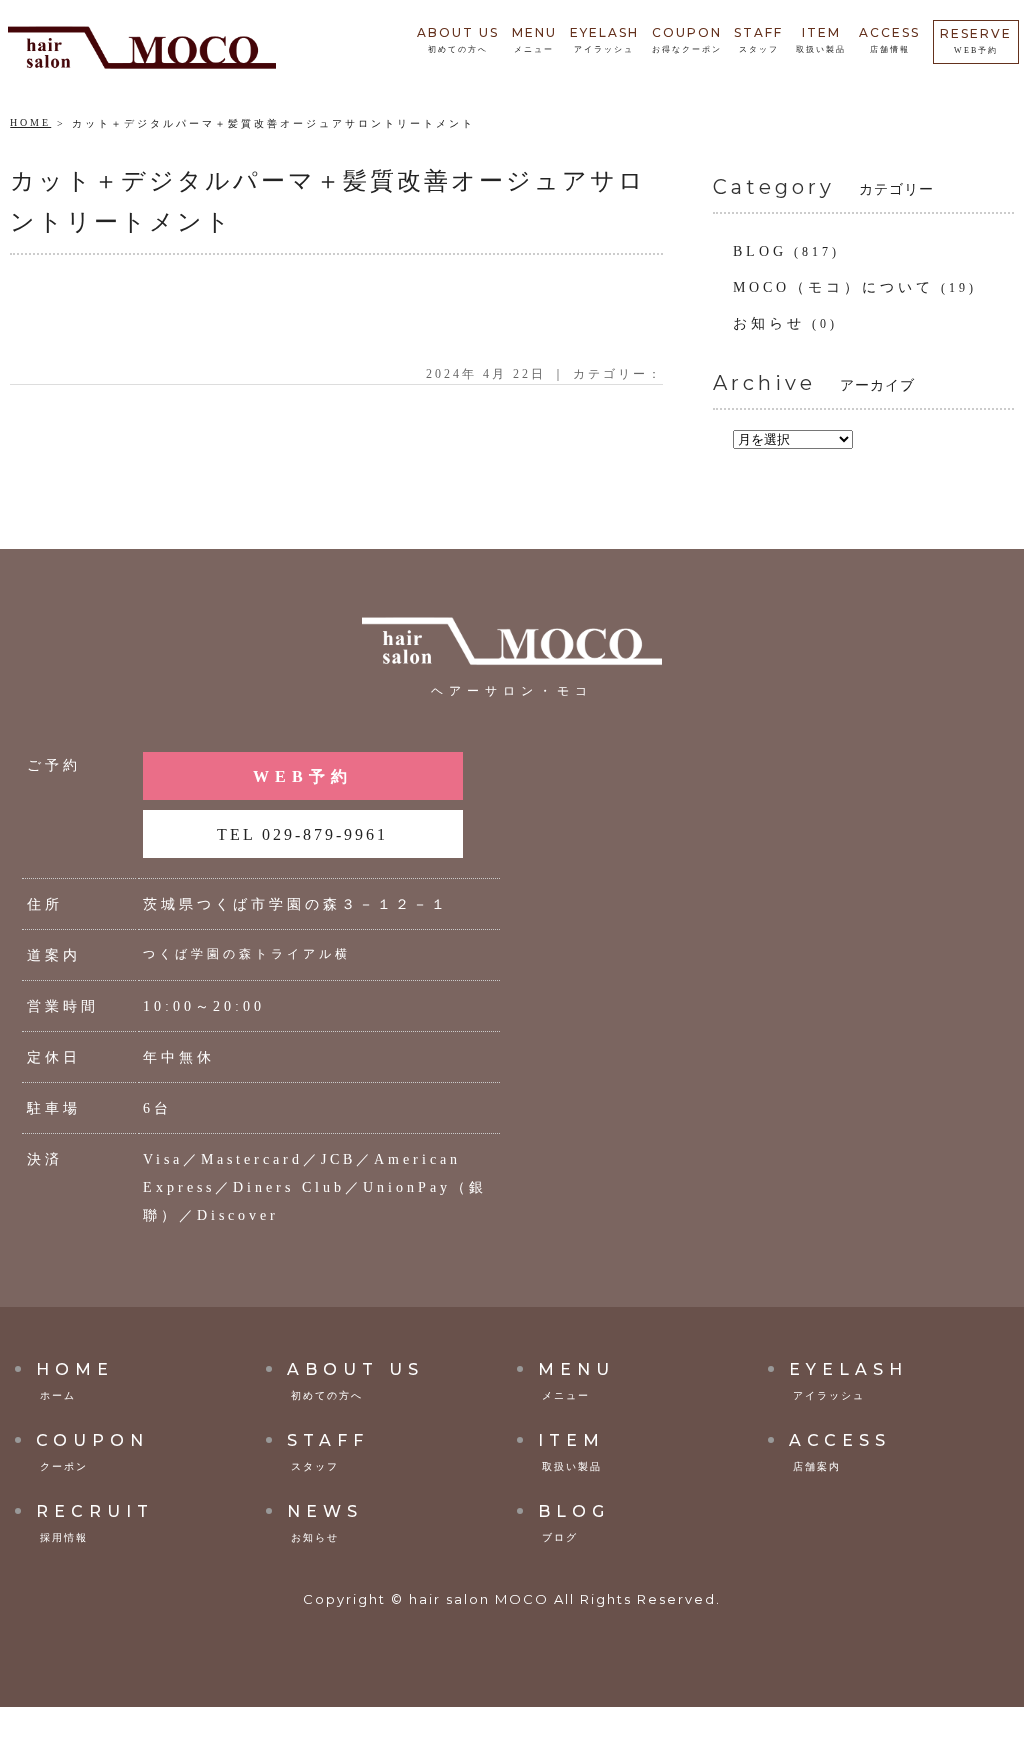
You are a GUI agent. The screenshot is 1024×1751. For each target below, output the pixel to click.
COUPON (687, 39)
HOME (30, 122)
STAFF (758, 39)
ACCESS (889, 39)
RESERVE (976, 40)
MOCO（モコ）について (833, 287)
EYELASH (604, 39)
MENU (534, 39)
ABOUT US (458, 39)
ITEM (821, 39)
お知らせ (769, 323)
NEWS (325, 1522)
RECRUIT (95, 1522)
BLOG (760, 251)
